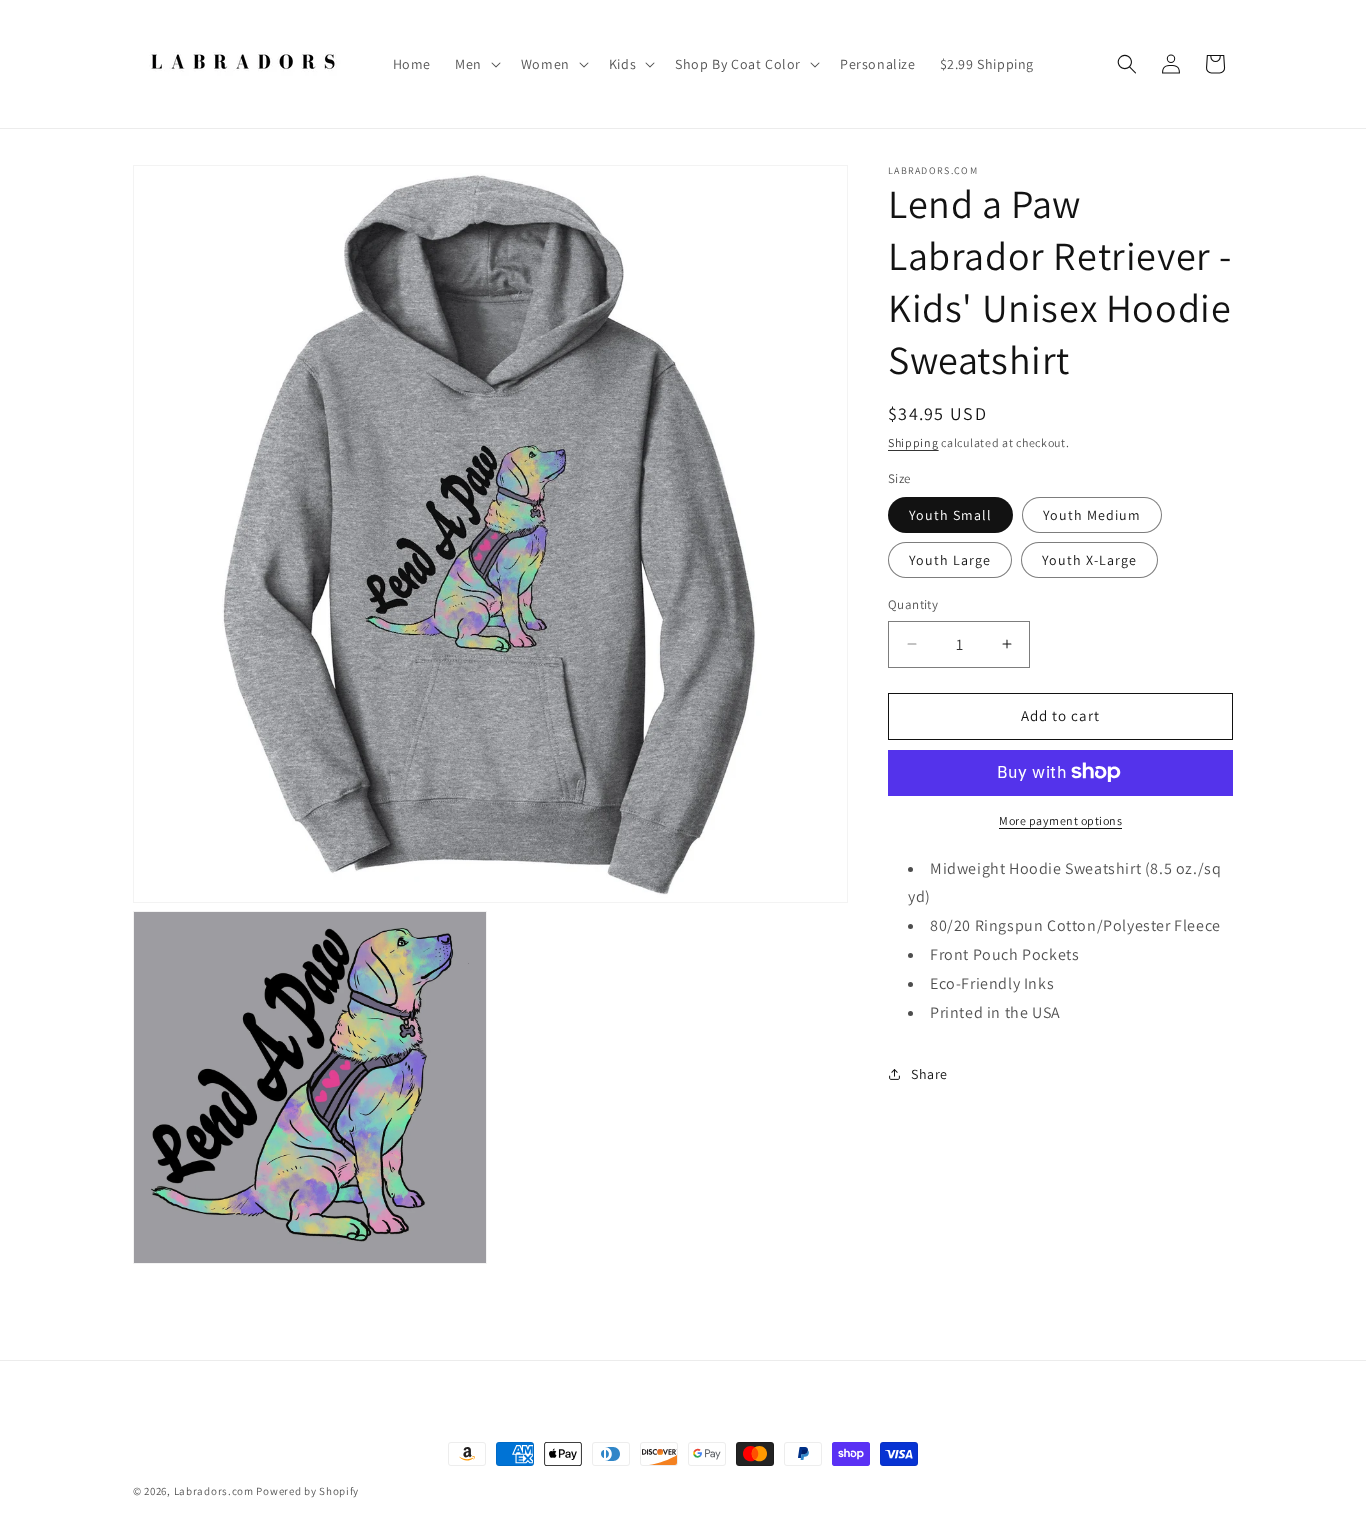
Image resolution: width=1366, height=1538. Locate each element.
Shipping (913, 442)
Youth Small (950, 515)
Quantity (913, 604)
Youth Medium (1092, 515)
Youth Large (950, 560)
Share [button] (929, 1074)
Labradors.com (214, 1491)
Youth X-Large (1089, 560)
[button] (476, 64)
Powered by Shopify (307, 1491)
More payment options (1060, 819)
